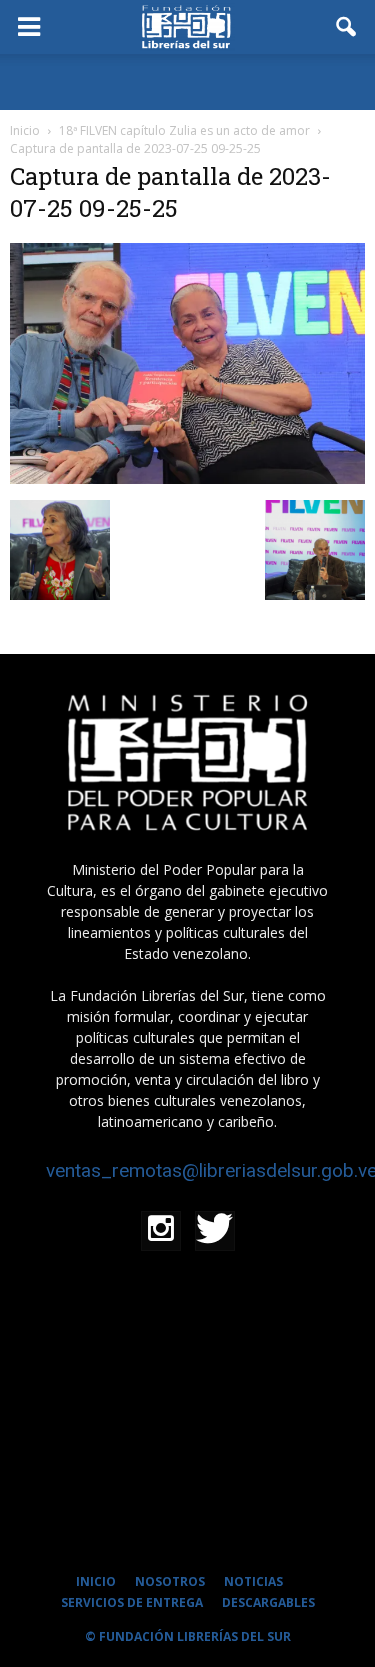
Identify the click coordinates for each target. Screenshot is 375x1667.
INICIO (96, 1581)
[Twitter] (215, 1231)
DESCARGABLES (268, 1602)
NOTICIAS (253, 1581)
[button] (347, 27)
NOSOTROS (170, 1581)
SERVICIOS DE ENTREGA (132, 1602)
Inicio (25, 130)
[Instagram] (161, 1231)
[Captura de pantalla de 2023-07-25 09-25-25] (187, 479)
